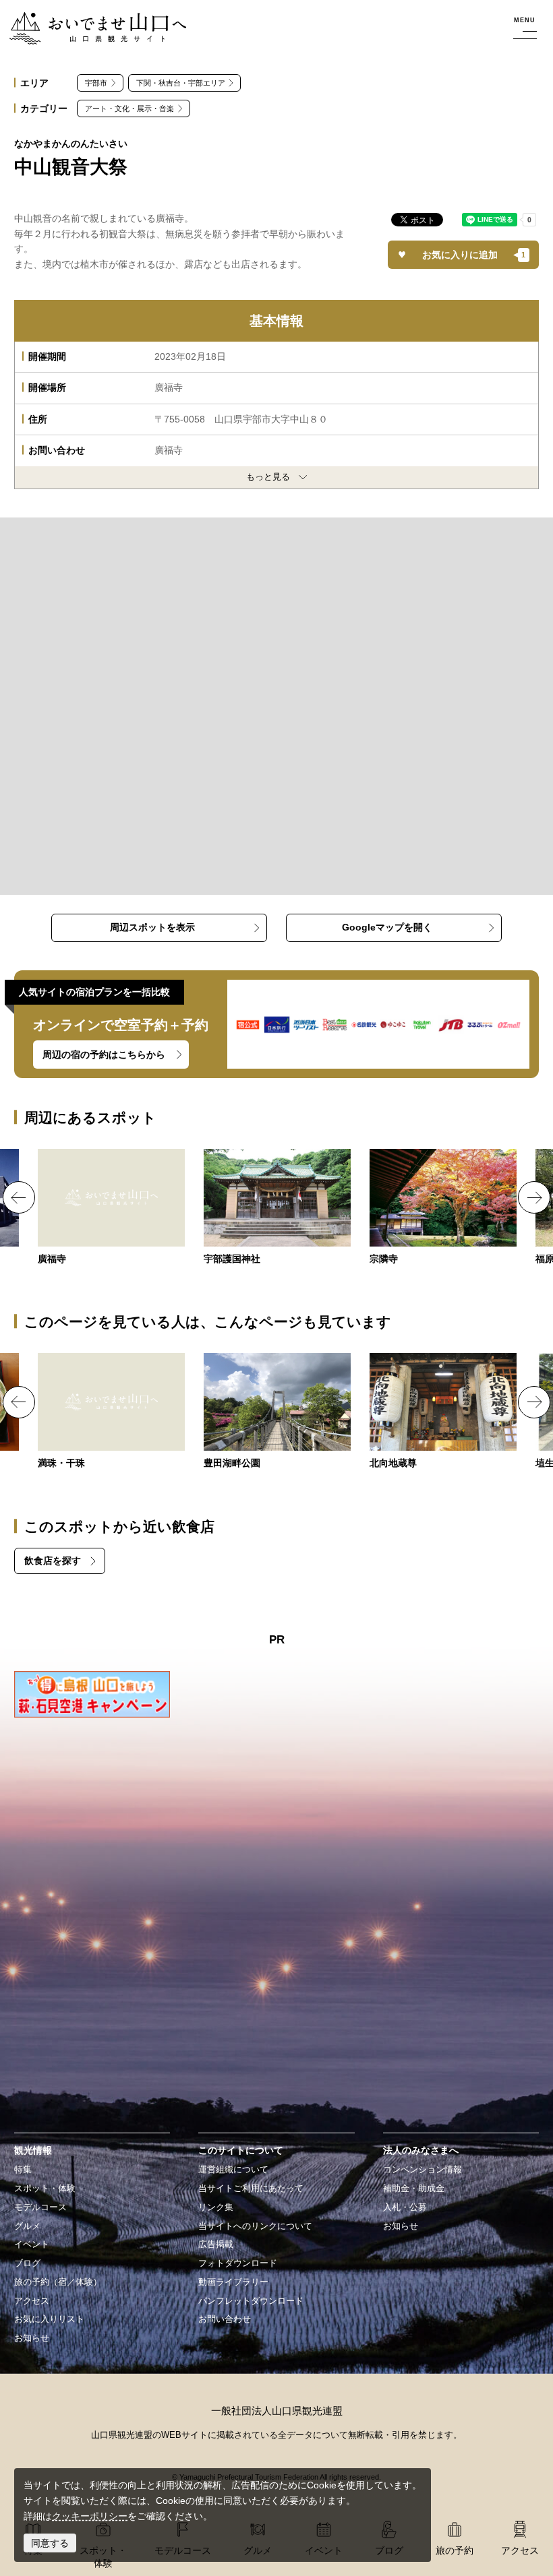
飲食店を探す (53, 1561)
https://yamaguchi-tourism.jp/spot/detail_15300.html (111, 1208)
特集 (23, 2170)
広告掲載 (216, 2244)
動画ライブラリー (233, 2282)
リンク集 (216, 2207)
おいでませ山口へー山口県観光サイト (90, 20)
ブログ (27, 2263)
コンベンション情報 (423, 2170)
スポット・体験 (45, 2189)
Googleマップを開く (387, 927)
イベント (32, 2244)
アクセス (32, 2301)
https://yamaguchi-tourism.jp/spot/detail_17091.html (277, 1208)
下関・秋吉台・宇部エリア (181, 83)
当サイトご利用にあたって (251, 2189)
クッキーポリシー (90, 2516)
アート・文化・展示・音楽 (129, 108)
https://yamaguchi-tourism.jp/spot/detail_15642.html (277, 1412)
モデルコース (40, 2207)
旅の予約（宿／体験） (58, 2282)
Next (534, 1197)
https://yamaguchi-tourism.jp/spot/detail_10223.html (443, 1208)
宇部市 (96, 83)
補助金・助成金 (414, 2189)
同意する (50, 2543)
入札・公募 (405, 2207)
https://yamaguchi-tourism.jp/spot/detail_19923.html (443, 1412)
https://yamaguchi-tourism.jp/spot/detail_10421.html (111, 1412)
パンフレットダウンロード (251, 2301)
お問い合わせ (225, 2319)
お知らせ (32, 2338)
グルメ (27, 2226)
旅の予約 (455, 2550)
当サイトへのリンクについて (255, 2226)
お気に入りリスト (49, 2319)
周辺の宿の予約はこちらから (104, 1055)
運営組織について (233, 2170)
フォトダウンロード (238, 2263)
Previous (19, 1197)
